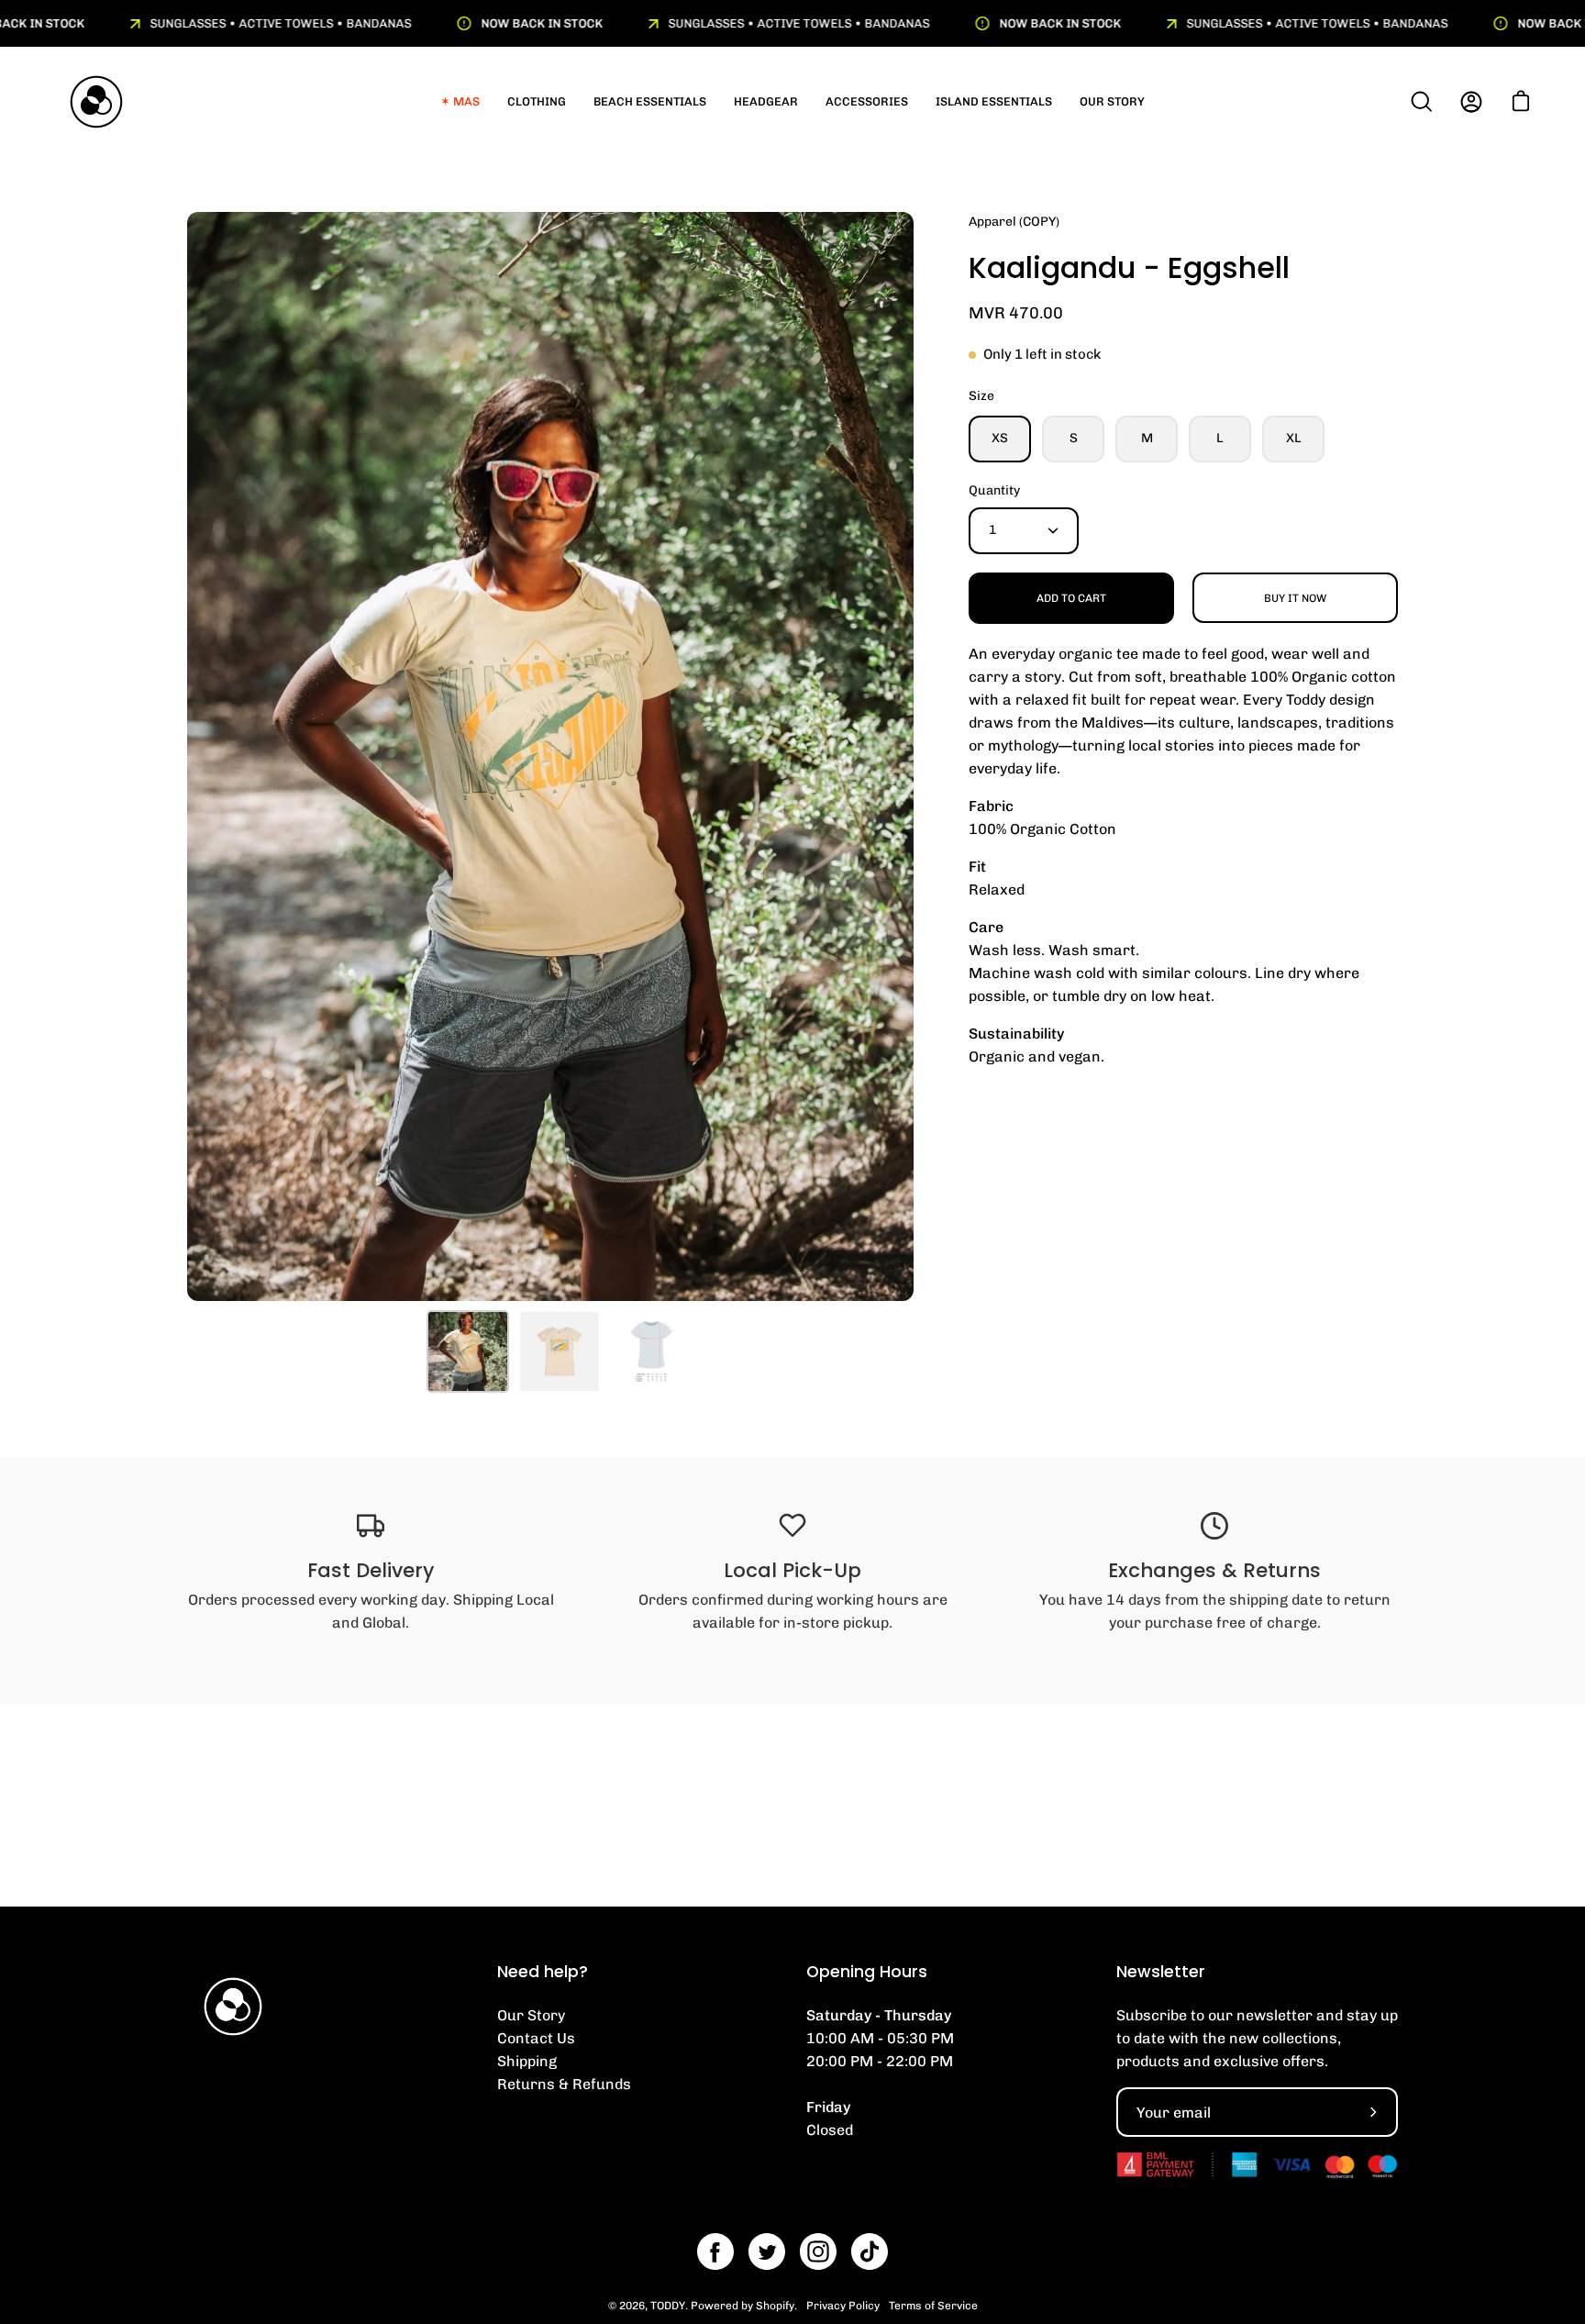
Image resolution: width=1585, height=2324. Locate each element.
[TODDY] (96, 102)
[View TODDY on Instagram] (818, 2252)
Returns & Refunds (564, 2084)
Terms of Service (933, 2306)
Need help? (543, 1972)
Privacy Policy (843, 2306)
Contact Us (536, 2038)
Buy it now (1295, 598)
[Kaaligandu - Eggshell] (468, 1351)
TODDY (668, 2306)
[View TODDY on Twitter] (767, 2252)
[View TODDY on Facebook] (715, 2252)
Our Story (531, 2015)
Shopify (775, 2306)
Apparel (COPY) (1014, 222)
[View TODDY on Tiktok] (870, 2252)
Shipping (527, 2061)
